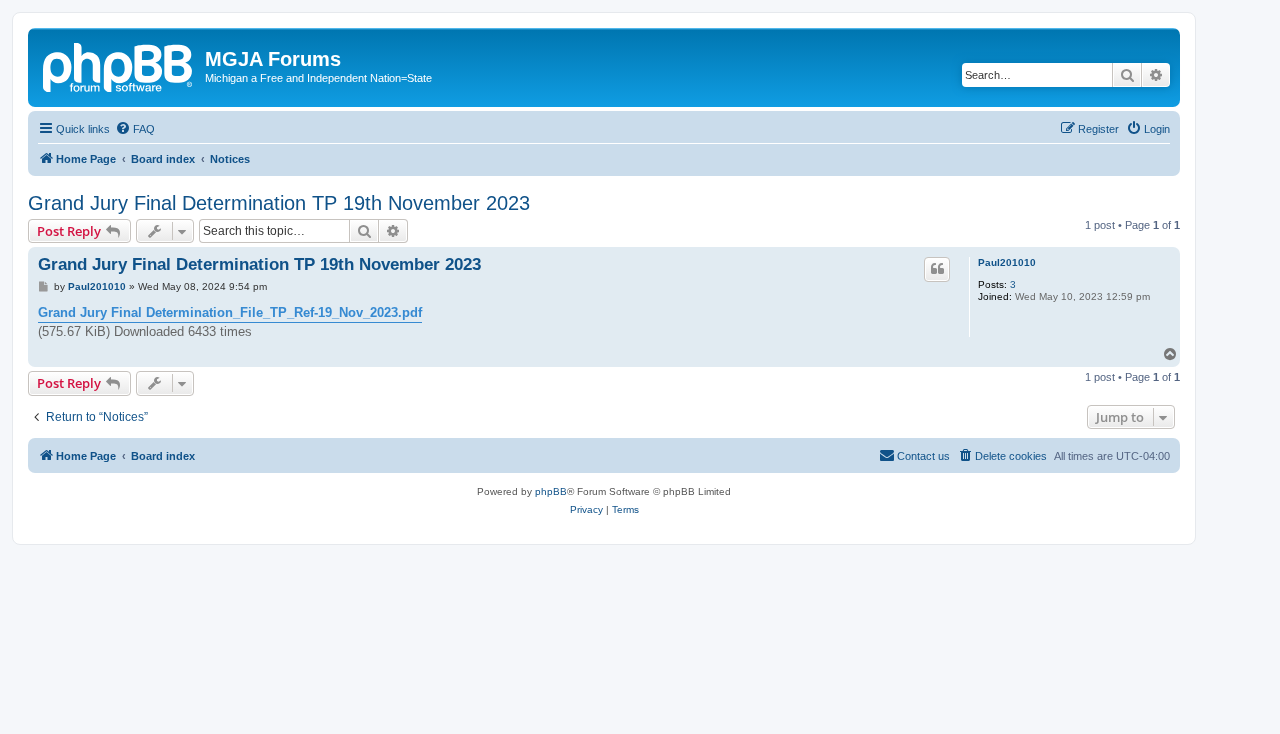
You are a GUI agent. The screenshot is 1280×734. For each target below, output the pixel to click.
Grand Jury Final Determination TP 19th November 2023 (279, 203)
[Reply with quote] (937, 269)
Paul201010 (1007, 262)
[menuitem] (135, 129)
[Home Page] (119, 65)
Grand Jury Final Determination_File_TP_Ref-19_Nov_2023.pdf (230, 312)
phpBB (551, 491)
